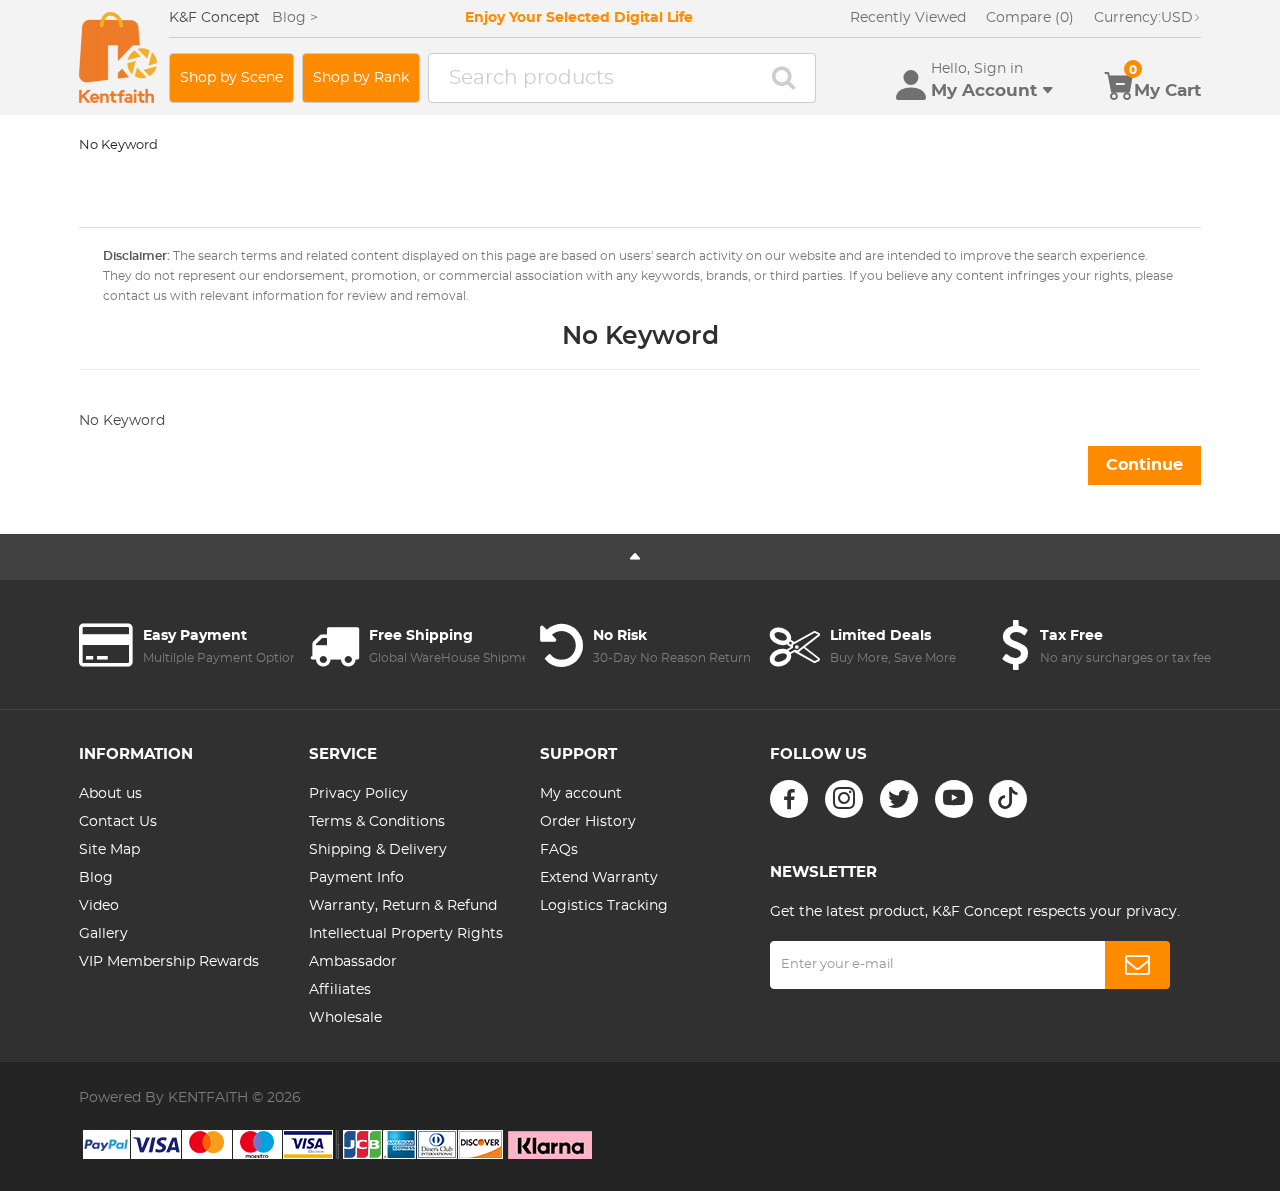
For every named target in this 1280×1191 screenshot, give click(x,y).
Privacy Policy (358, 794)
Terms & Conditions (377, 822)
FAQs (559, 850)
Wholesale (345, 1018)
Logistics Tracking (604, 906)
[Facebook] (789, 799)
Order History (588, 822)
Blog (96, 878)
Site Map (109, 850)
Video (99, 906)
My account (581, 794)
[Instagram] (844, 799)
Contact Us (118, 822)
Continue (1144, 465)
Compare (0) (1030, 18)
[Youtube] (954, 799)
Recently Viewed (908, 18)
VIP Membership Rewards (169, 962)
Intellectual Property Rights (406, 934)
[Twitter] (899, 799)
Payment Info (356, 878)
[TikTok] (1008, 799)
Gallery (103, 934)
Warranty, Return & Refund (403, 906)
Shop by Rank (361, 78)
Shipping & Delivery (378, 850)
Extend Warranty (599, 878)
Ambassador (353, 962)
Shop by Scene (231, 78)
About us (110, 794)
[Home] (118, 57)
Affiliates (340, 990)
